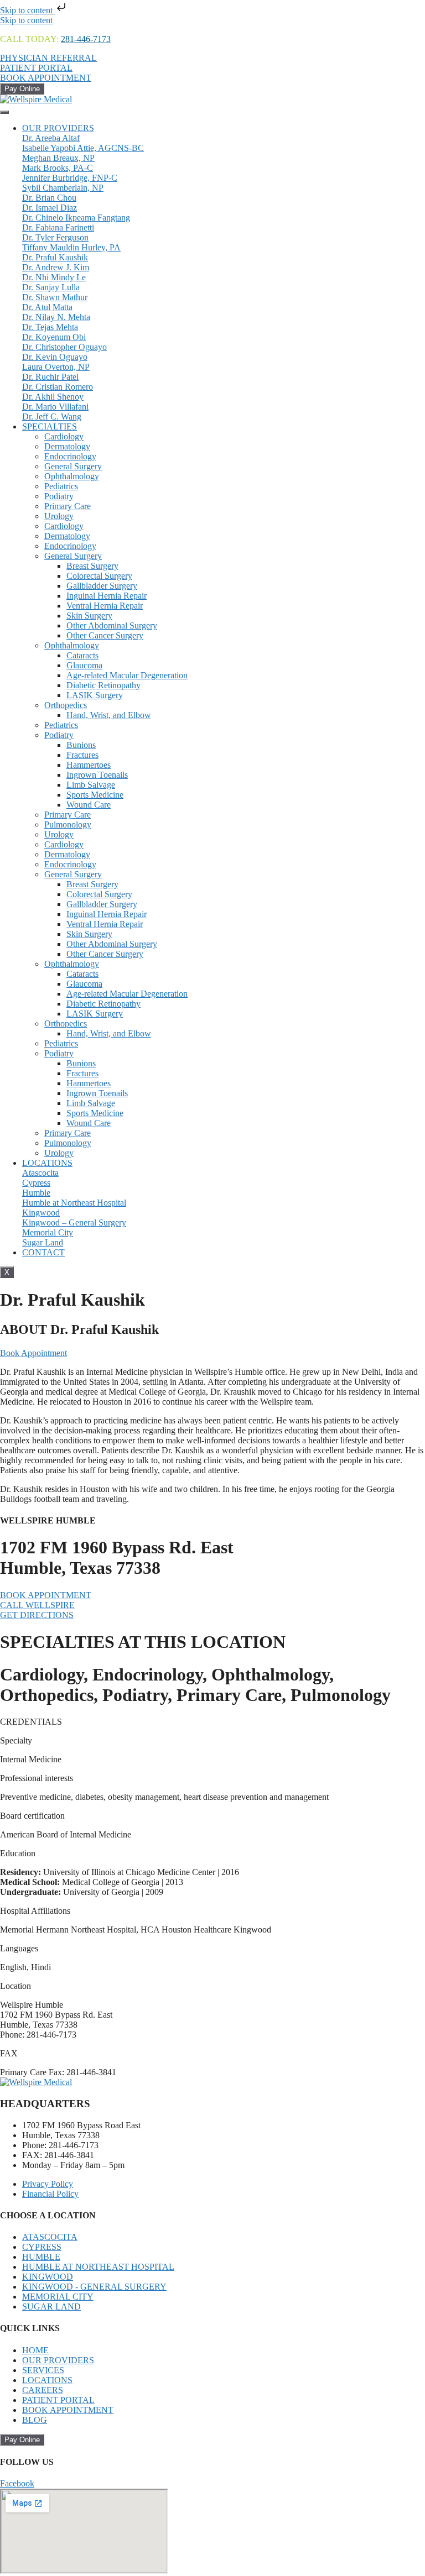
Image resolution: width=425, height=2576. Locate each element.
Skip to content (27, 10)
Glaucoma (84, 665)
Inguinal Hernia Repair (107, 596)
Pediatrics (61, 486)
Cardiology (64, 436)
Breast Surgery (92, 566)
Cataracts (82, 655)
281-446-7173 (86, 39)
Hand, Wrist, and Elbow (109, 715)
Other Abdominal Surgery (112, 625)
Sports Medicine (95, 795)
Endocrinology (70, 456)
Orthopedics (66, 705)
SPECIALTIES (50, 426)
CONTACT (43, 1252)
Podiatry (59, 496)
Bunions (81, 745)
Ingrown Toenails (97, 775)
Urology (59, 516)
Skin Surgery (89, 616)
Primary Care (68, 506)
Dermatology (67, 446)
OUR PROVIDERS (58, 128)
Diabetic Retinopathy (103, 685)
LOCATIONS (47, 1163)
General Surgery (73, 466)
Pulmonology (68, 824)
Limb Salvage (91, 785)
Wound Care (89, 805)
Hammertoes (89, 765)
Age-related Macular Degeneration (127, 675)
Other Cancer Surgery (105, 635)
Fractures (82, 755)
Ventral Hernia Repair (105, 606)
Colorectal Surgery (99, 576)
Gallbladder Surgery (102, 586)
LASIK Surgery (95, 695)
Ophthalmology (72, 476)
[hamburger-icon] (4, 112)
